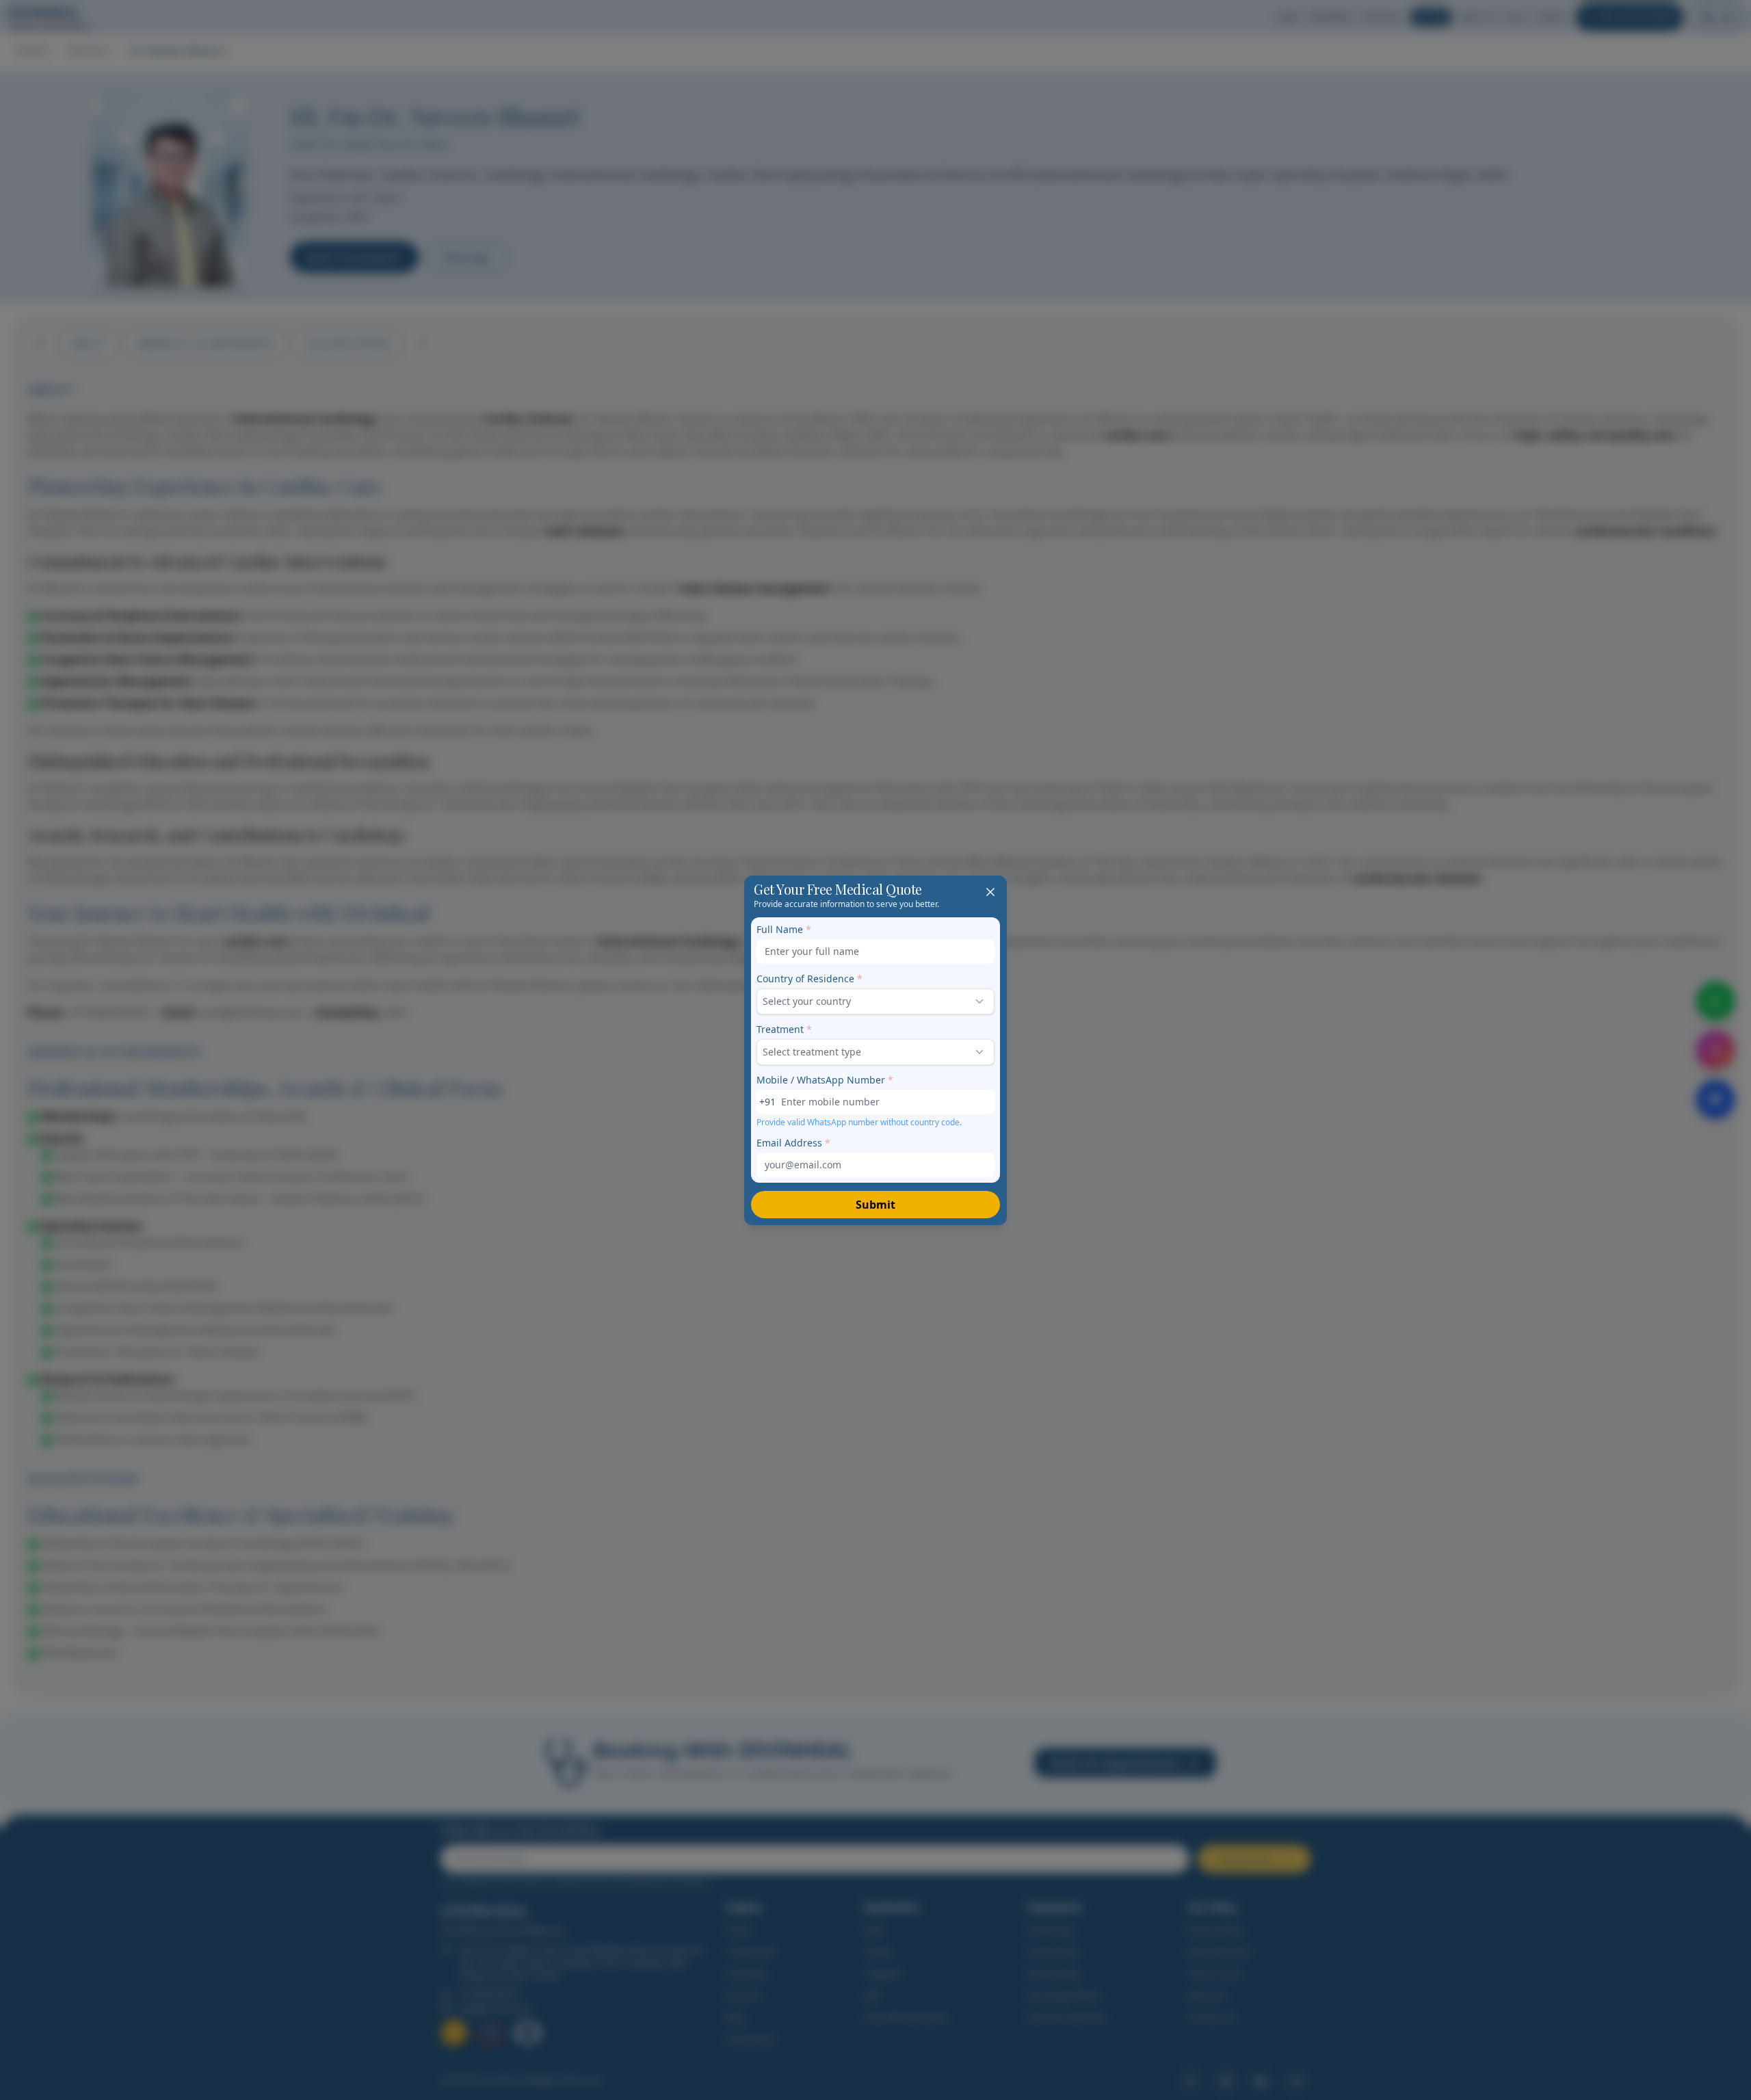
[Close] (990, 892)
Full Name (784, 929)
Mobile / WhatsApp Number (825, 1080)
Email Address (793, 1143)
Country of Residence (809, 979)
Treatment (784, 1029)
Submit (875, 1205)
